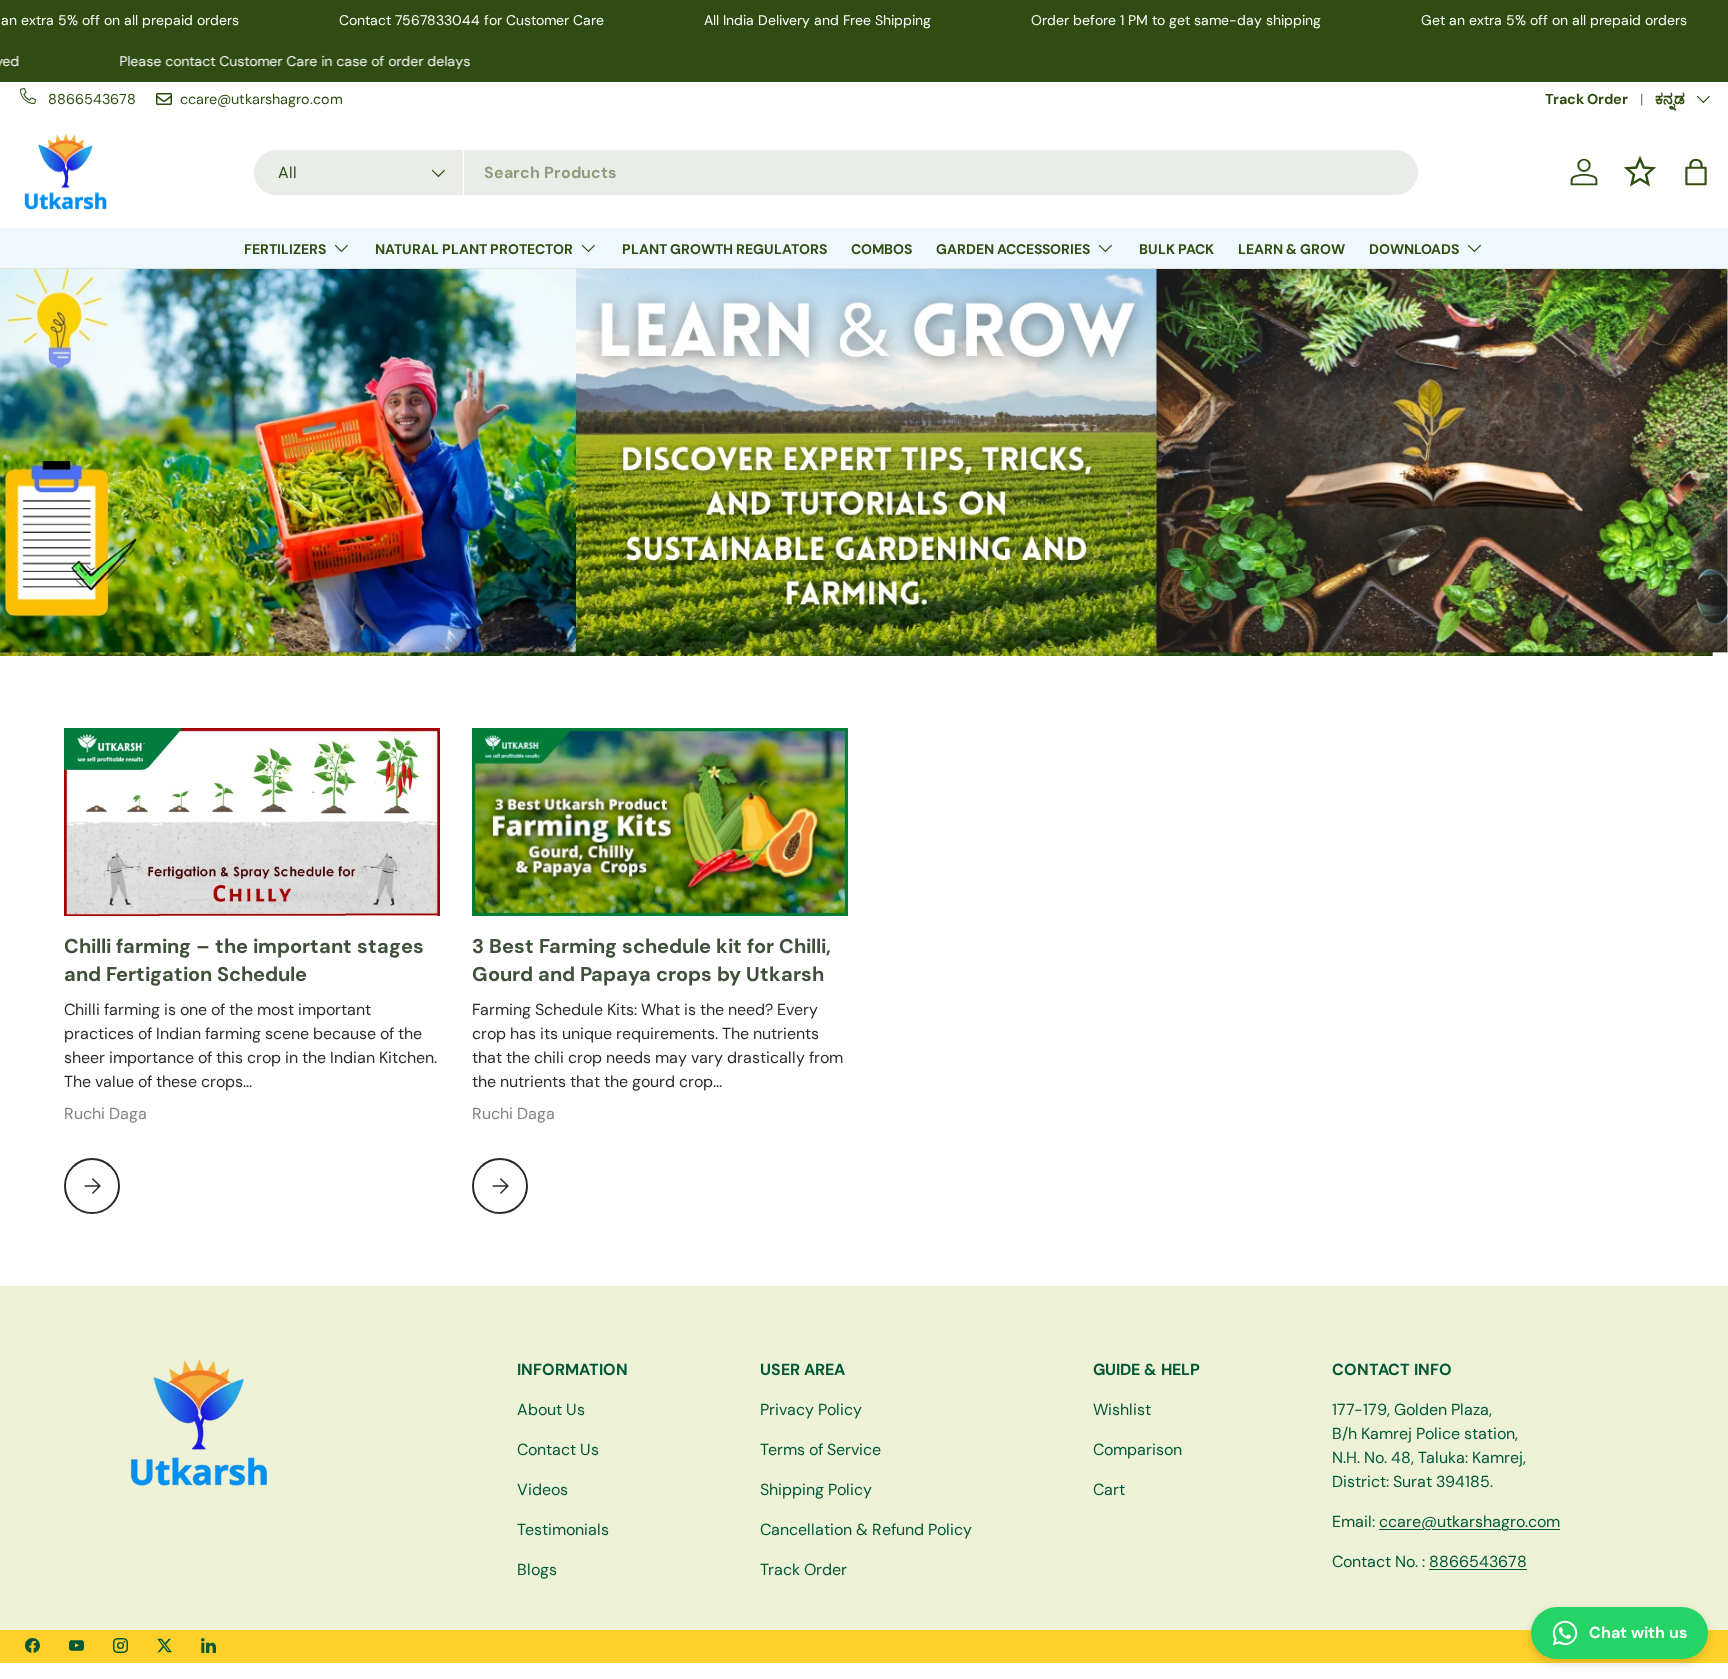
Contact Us (558, 1449)
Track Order (1586, 99)
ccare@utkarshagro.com (1469, 1521)
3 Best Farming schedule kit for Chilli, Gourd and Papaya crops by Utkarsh (651, 960)
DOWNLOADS (1414, 249)
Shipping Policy (816, 1489)
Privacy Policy (811, 1409)
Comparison (1137, 1449)
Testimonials (563, 1529)
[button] (1696, 172)
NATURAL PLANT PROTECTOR (474, 249)
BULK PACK (1176, 249)
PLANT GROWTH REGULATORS (724, 249)
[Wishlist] (1640, 172)
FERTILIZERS (285, 249)
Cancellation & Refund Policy (866, 1529)
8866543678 (1478, 1561)
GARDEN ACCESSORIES (1013, 249)
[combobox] (836, 172)
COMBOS (881, 249)
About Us (551, 1409)
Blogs (537, 1569)
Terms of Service (820, 1449)
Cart (1109, 1489)
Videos (542, 1489)
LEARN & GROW (1291, 249)
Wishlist (1122, 1409)
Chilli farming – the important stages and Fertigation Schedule (244, 960)
